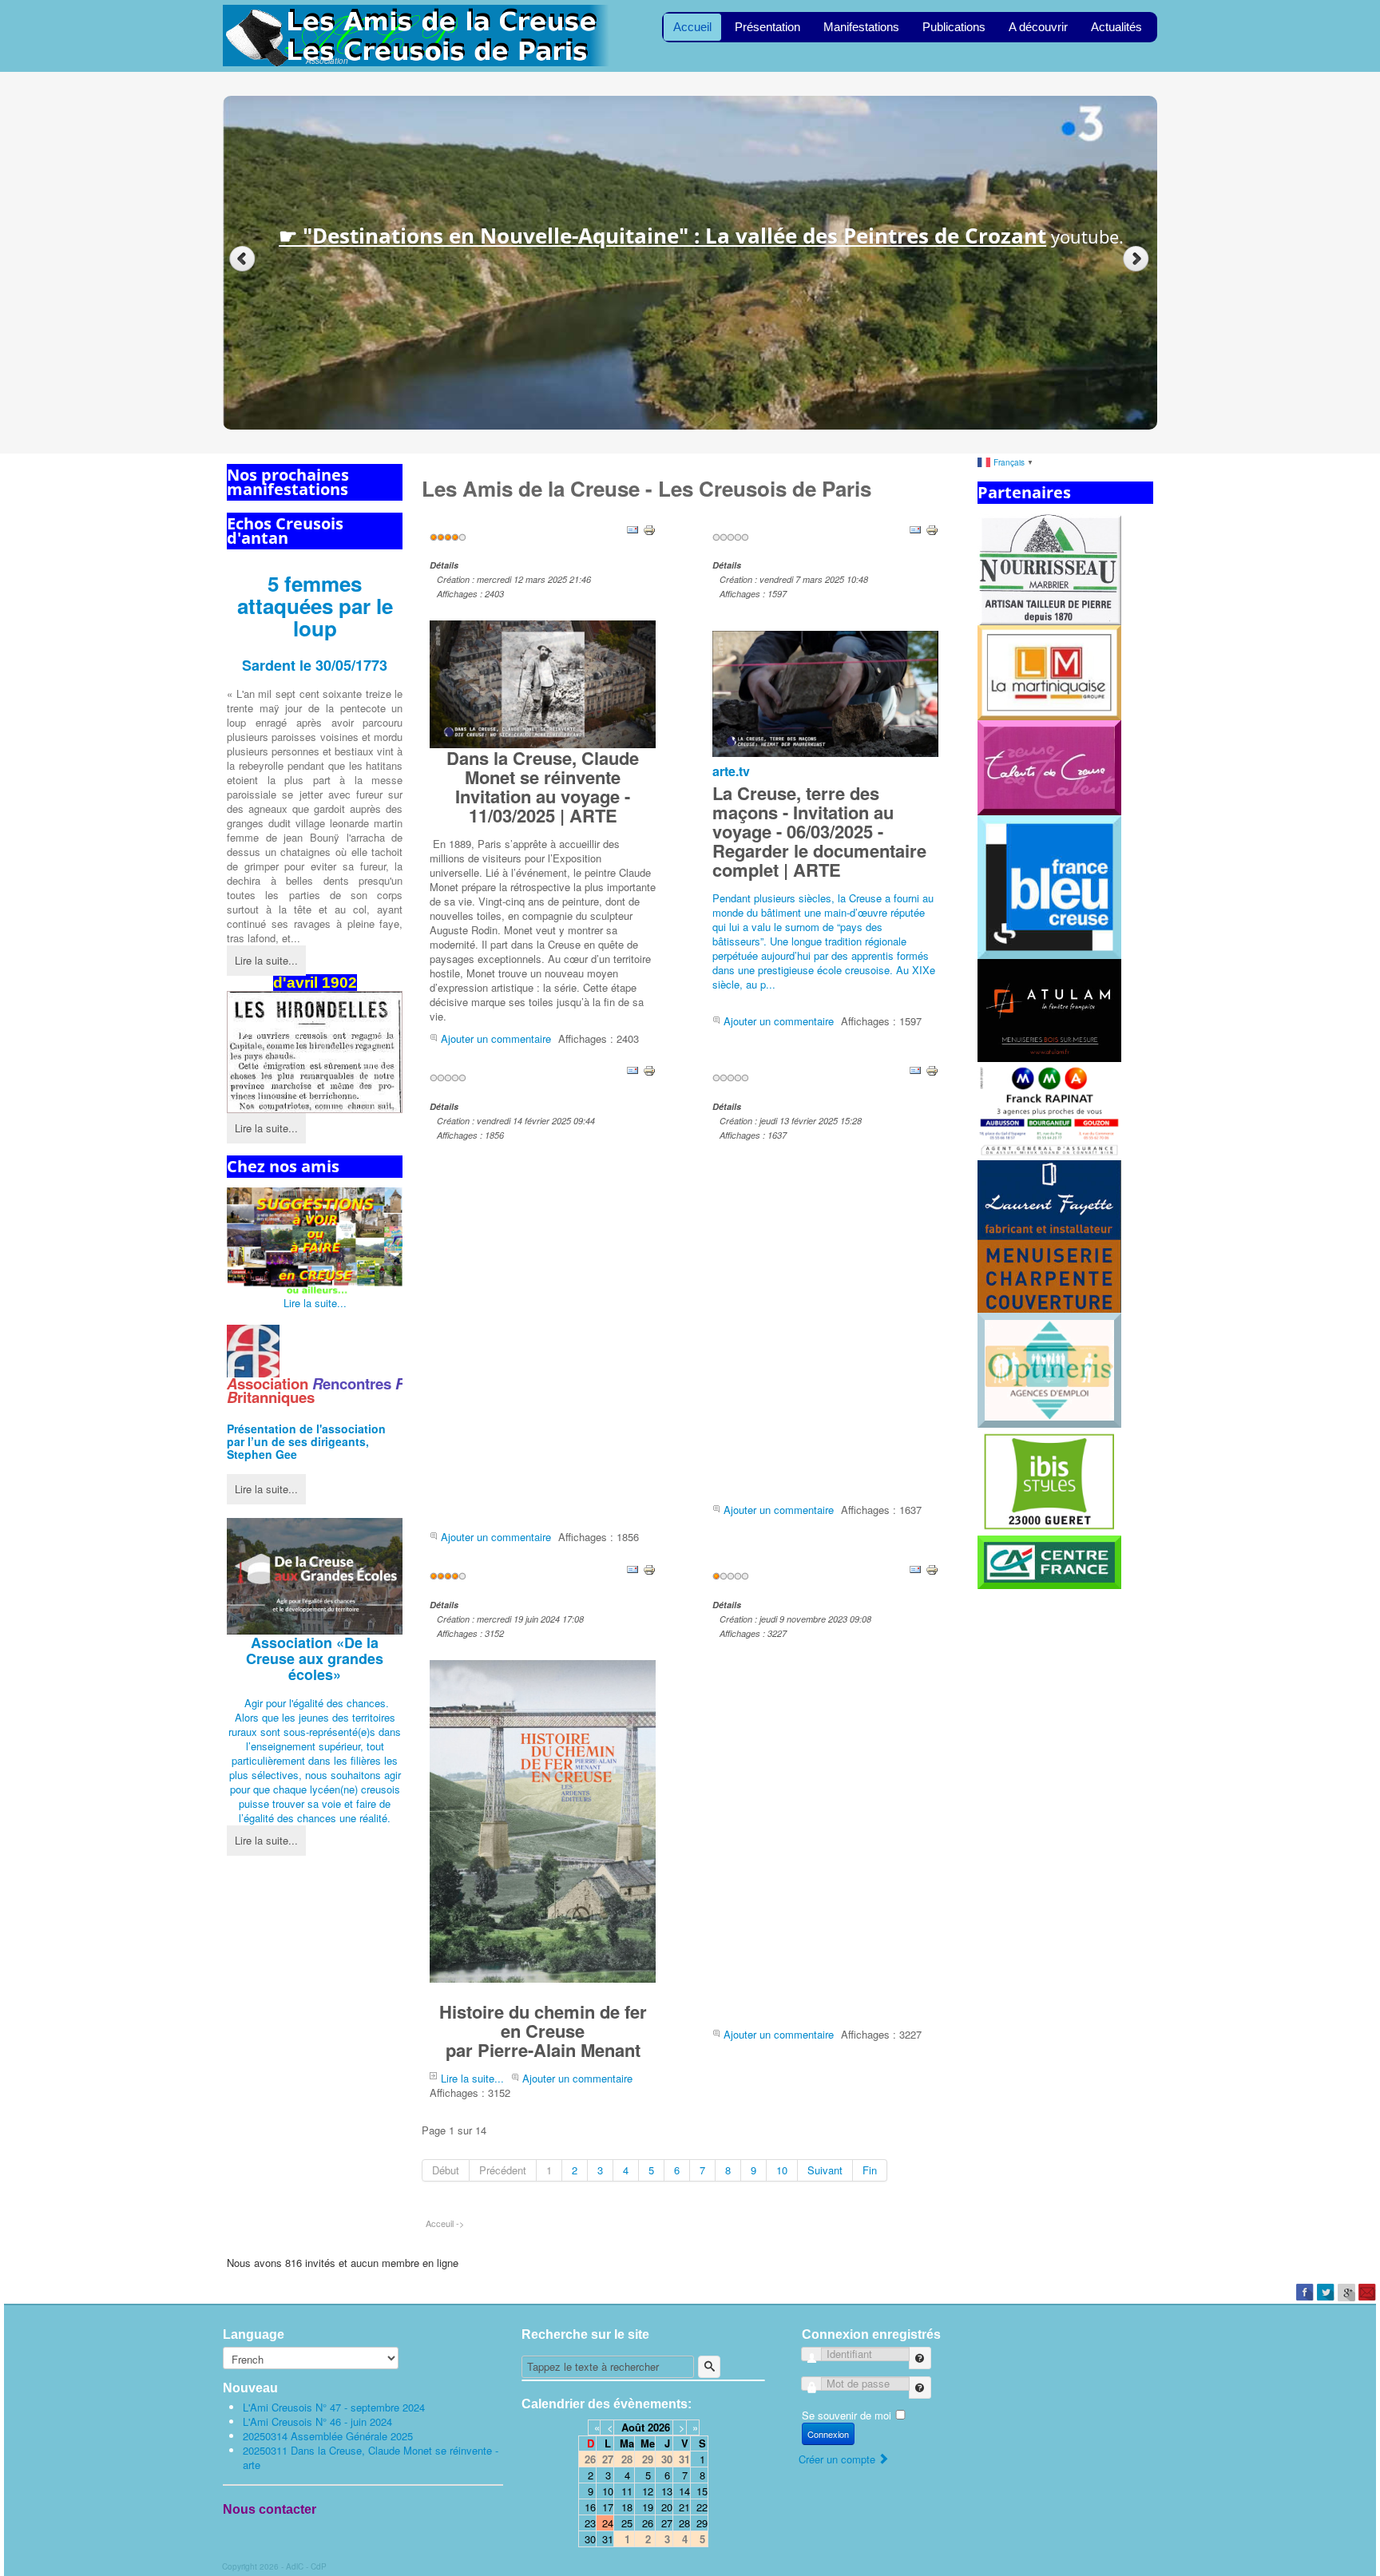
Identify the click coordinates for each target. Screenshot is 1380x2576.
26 (648, 2523)
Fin (870, 2170)
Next (1138, 259)
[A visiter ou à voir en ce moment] (315, 1242)
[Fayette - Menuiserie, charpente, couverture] (1049, 1235)
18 (627, 2507)
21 (684, 2507)
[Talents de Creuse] (1049, 766)
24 (608, 2523)
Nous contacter (270, 2509)
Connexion (828, 2434)
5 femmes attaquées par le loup (315, 606)
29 (702, 2523)
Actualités (1116, 27)
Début (446, 2170)
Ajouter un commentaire (496, 1038)
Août (633, 2427)
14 (684, 2491)
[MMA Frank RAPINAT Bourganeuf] (1049, 1110)
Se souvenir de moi (847, 2415)
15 (702, 2491)
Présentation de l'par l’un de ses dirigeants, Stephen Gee (306, 1441)
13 (667, 2491)
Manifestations (861, 27)
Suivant (825, 2170)
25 (627, 2523)
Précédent (503, 2170)
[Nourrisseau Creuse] (1049, 568)
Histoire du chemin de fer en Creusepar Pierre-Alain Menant (543, 2031)
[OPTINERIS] (1049, 1369)
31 (608, 2539)
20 (667, 2507)
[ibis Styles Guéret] (1049, 1480)
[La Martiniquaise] (1049, 671)
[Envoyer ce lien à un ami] (632, 528)
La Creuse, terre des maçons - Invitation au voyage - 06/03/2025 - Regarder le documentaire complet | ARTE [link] (819, 831)
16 (590, 2507)
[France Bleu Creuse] (1049, 886)
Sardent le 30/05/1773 (315, 665)
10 (782, 2170)
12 (648, 2491)
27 (667, 2523)
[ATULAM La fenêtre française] (1049, 1009)
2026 (659, 2427)
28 (684, 2523)
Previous (242, 259)
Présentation (767, 27)
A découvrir (1038, 27)
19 (648, 2507)
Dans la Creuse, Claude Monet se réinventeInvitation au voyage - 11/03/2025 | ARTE (543, 786)
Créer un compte (839, 2459)
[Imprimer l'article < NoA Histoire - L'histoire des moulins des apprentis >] (932, 1070)
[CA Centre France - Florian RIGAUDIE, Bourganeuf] (1049, 1561)
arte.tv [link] (731, 771)
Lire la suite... (266, 960)
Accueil (692, 27)
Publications (954, 27)
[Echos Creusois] (315, 1052)
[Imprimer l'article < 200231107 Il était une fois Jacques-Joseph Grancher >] (932, 1568)
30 (590, 2539)
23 (590, 2523)
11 (627, 2491)
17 (608, 2507)
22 (702, 2507)
